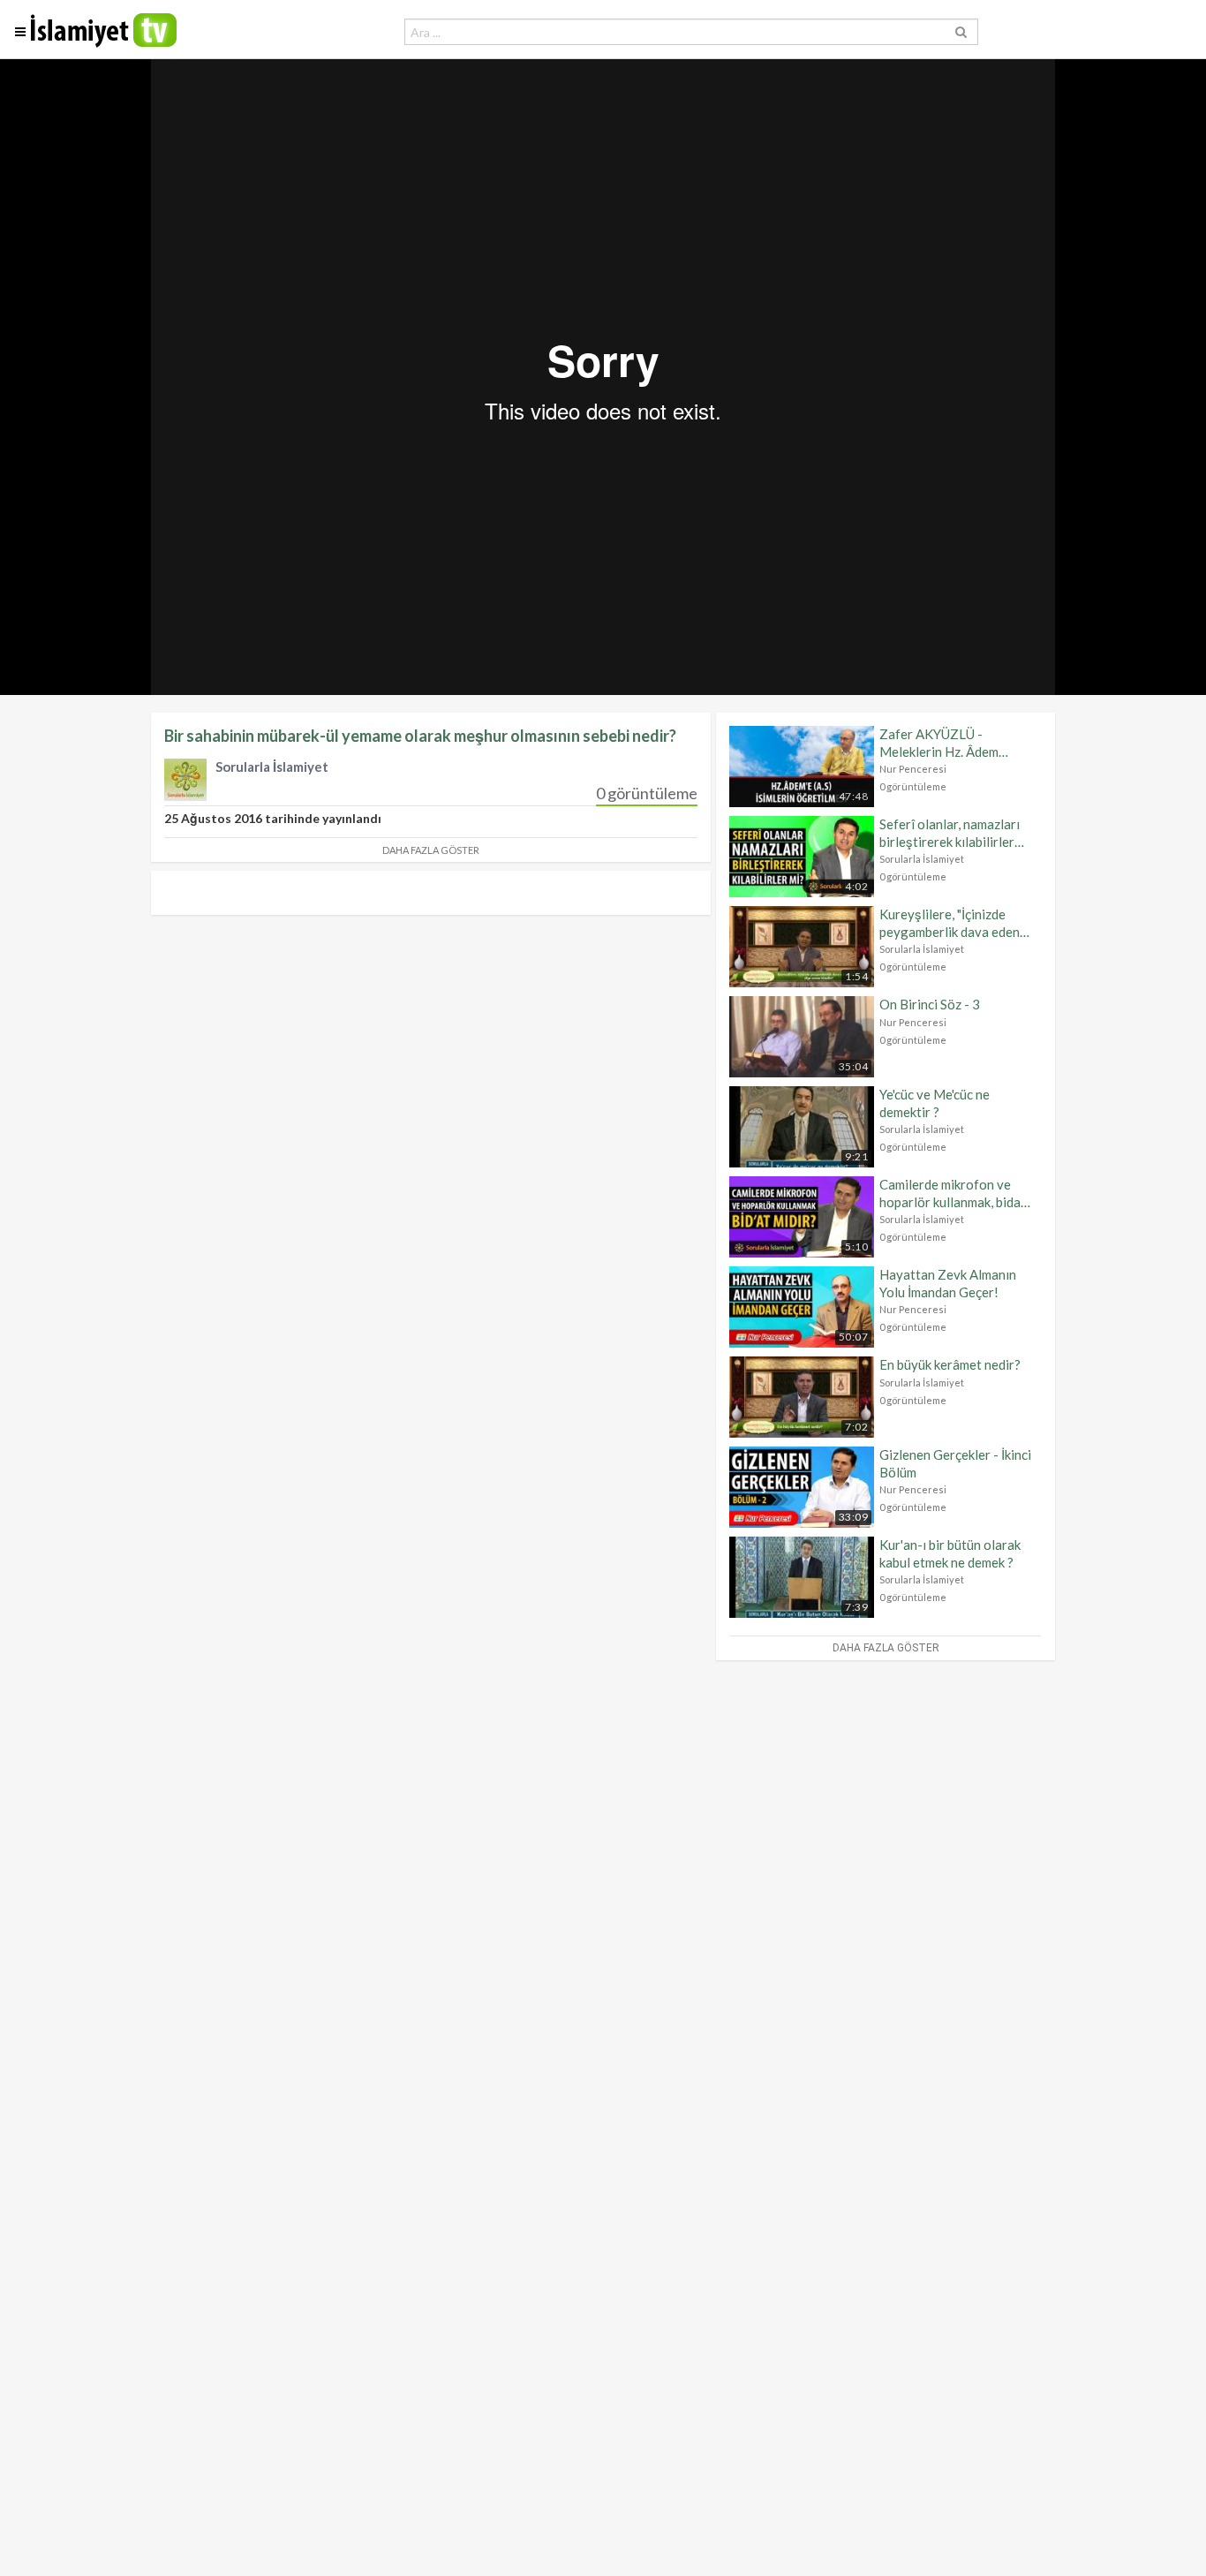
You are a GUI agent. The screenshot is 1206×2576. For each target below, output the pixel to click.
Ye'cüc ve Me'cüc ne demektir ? (935, 1103)
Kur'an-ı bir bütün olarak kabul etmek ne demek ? (950, 1553)
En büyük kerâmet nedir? (950, 1364)
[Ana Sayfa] (104, 43)
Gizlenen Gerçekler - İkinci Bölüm (955, 1463)
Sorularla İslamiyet (922, 859)
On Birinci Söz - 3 (930, 1004)
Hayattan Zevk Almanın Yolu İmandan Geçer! (948, 1283)
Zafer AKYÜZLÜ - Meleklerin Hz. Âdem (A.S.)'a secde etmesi (939, 743)
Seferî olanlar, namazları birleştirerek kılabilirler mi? (950, 833)
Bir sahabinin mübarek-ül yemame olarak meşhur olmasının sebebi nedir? (420, 736)
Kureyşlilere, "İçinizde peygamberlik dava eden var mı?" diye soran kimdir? (956, 923)
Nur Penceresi (913, 769)
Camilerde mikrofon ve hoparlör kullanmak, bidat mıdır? (953, 1194)
